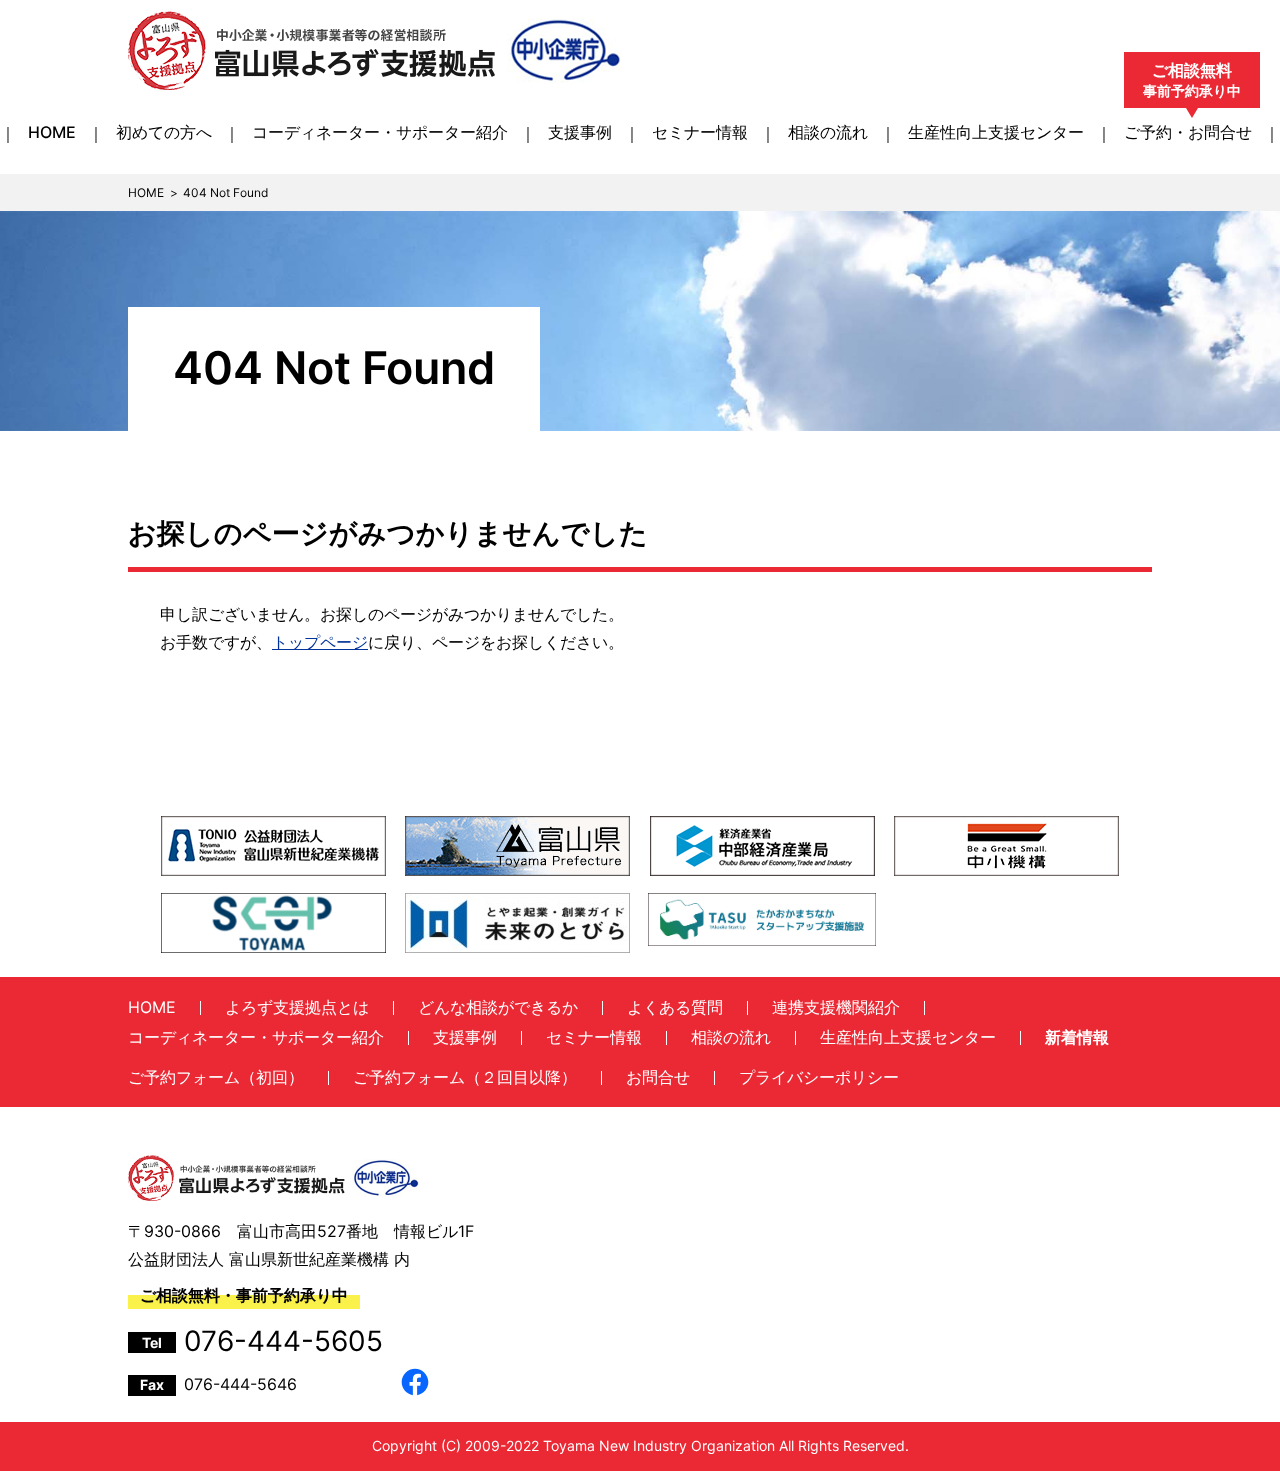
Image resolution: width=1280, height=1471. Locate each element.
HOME (52, 132)
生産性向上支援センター (996, 132)
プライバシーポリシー (819, 1077)
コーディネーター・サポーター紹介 (380, 132)
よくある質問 (675, 1007)
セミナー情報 (700, 132)
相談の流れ (828, 132)
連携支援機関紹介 (836, 1007)
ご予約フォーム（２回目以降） (465, 1077)
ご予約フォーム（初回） (216, 1077)
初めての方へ (164, 132)
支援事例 (580, 132)
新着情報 (1077, 1037)
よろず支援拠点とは (297, 1007)
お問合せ (658, 1077)
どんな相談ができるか (498, 1007)
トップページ (320, 642)
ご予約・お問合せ (1188, 132)
